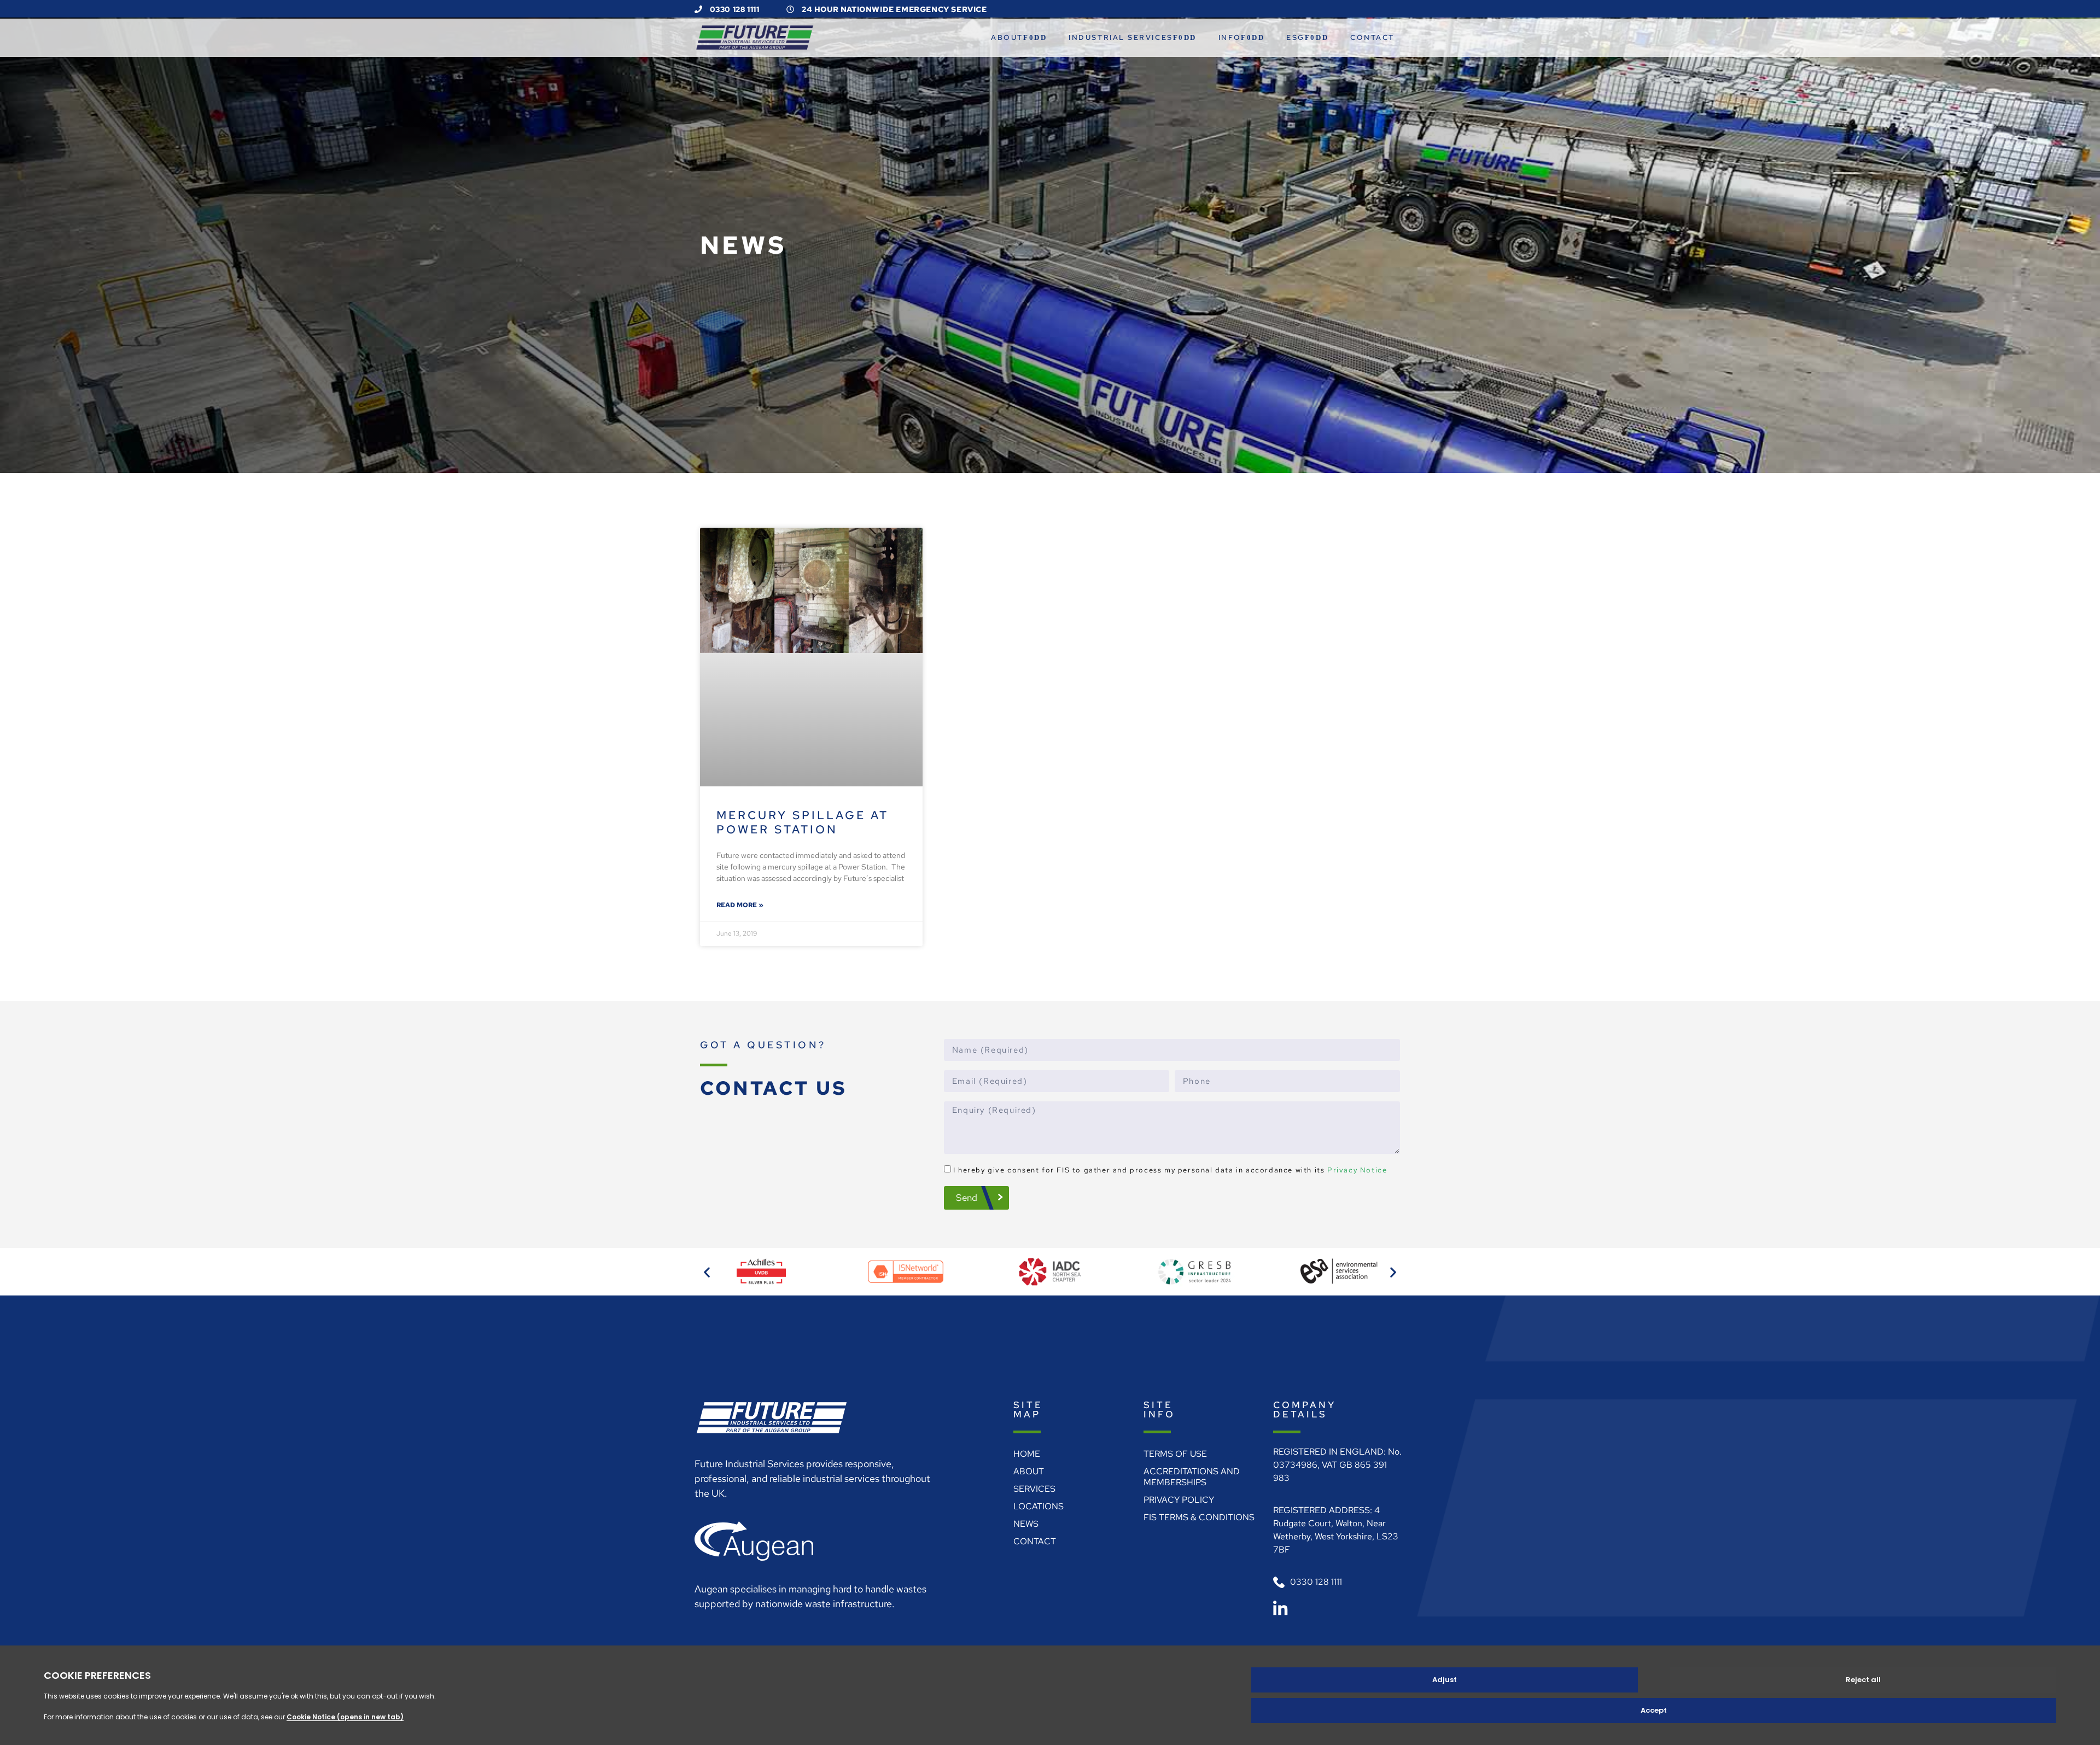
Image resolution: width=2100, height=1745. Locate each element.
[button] (707, 1272)
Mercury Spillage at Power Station (803, 822)
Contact (1372, 37)
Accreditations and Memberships (1192, 1477)
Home (1027, 1454)
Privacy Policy (1179, 1500)
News (1026, 1524)
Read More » (740, 905)
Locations (1039, 1506)
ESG (1296, 37)
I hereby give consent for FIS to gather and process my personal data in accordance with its (1170, 1170)
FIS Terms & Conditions (1199, 1517)
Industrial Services (1121, 37)
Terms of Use (1175, 1454)
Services (1034, 1489)
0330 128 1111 (733, 9)
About (1007, 37)
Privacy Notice (1357, 1170)
